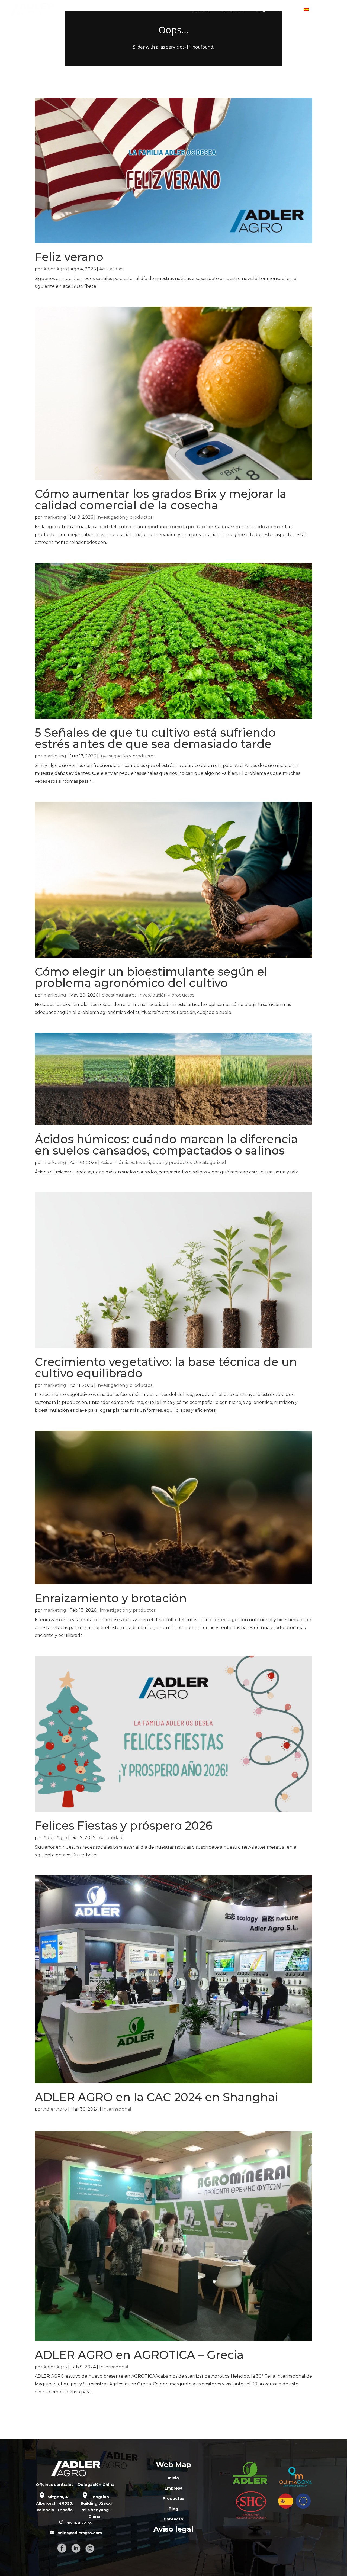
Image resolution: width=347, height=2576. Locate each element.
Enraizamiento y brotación (111, 1598)
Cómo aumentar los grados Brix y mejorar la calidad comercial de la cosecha (161, 499)
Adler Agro (55, 269)
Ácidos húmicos (117, 1163)
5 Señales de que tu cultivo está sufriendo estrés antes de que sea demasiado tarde (155, 738)
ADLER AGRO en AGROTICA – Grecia (139, 2355)
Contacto (287, 10)
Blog (261, 10)
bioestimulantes (119, 995)
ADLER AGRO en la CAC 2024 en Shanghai (156, 2097)
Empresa (201, 10)
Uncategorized (210, 1163)
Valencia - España (55, 2510)
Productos (233, 10)
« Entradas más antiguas (58, 2415)
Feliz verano (69, 257)
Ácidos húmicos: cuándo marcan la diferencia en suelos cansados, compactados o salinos (166, 1145)
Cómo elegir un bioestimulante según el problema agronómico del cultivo (151, 977)
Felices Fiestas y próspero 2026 (124, 1826)
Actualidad (111, 269)
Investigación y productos (124, 517)
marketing (55, 517)
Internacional (117, 2109)
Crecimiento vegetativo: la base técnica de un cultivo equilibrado (166, 1368)
